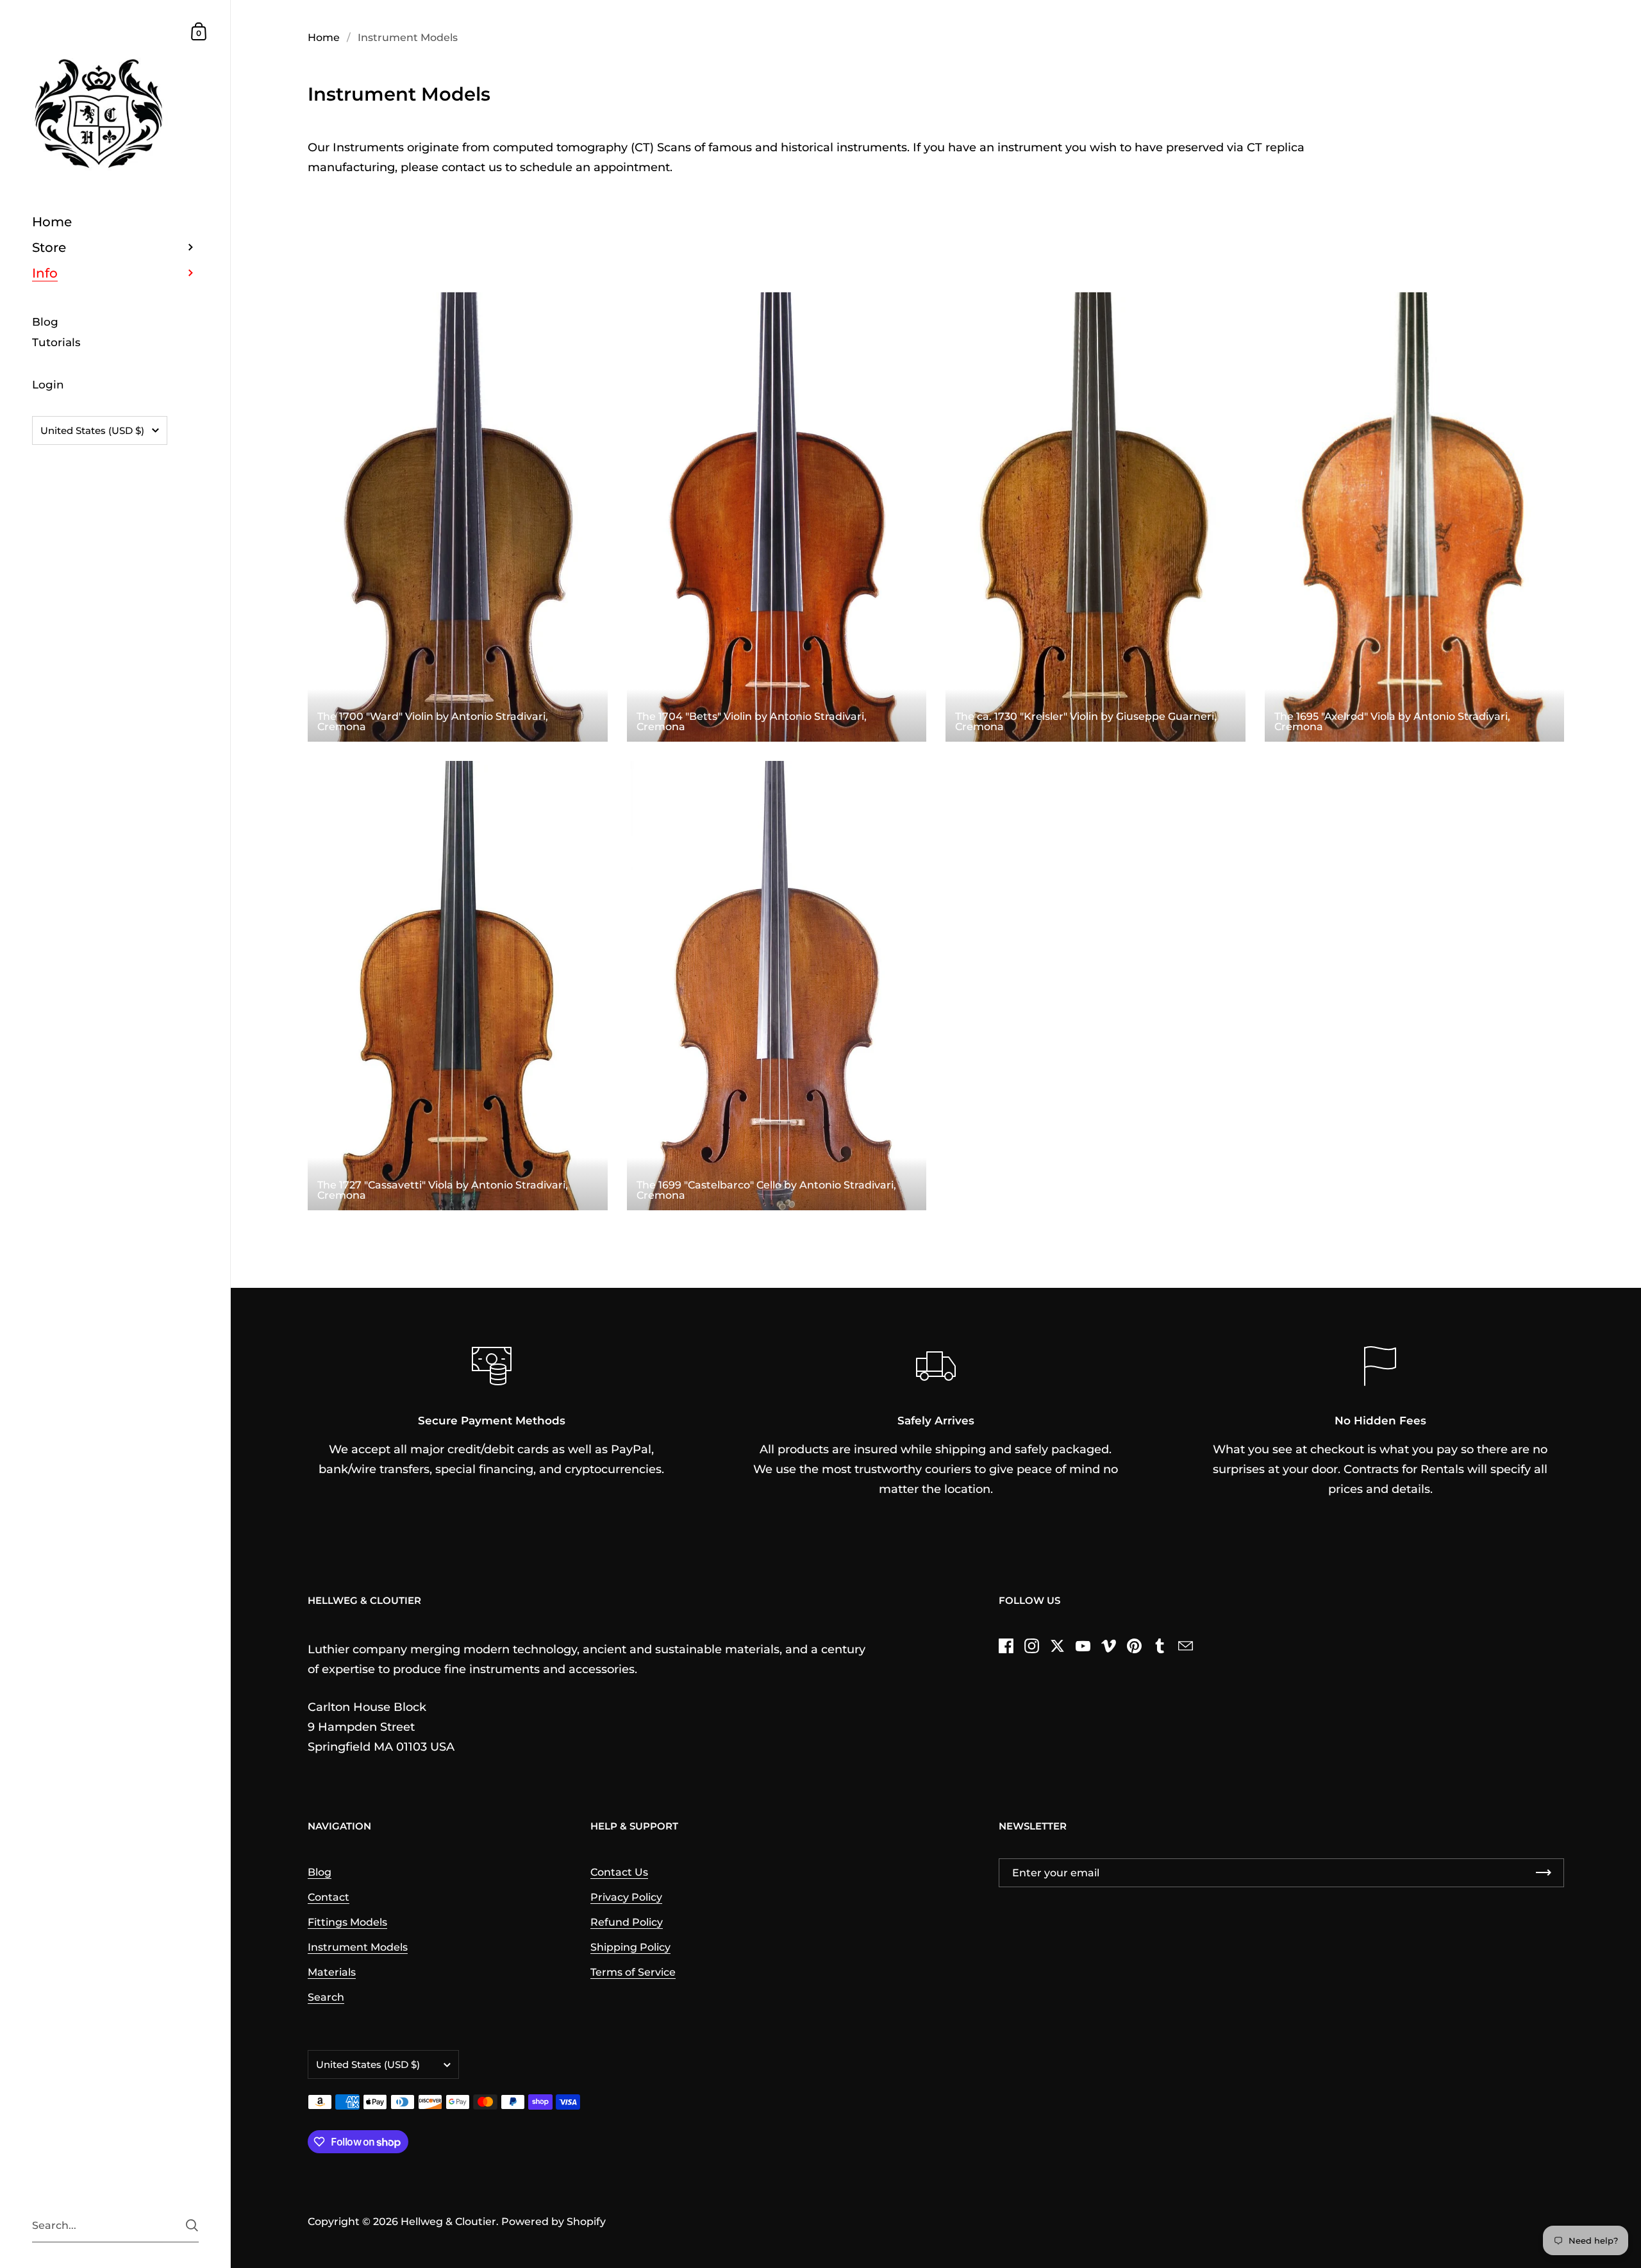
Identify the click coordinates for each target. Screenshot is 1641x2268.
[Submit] (192, 2225)
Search (326, 1997)
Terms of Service (633, 1972)
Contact (329, 1897)
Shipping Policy (630, 1947)
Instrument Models (358, 1947)
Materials (332, 1972)
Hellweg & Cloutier (448, 2222)
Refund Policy (627, 1922)
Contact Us (619, 1872)
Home (324, 38)
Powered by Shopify (554, 2222)
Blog (320, 1872)
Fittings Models (347, 1922)
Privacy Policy (626, 1897)
